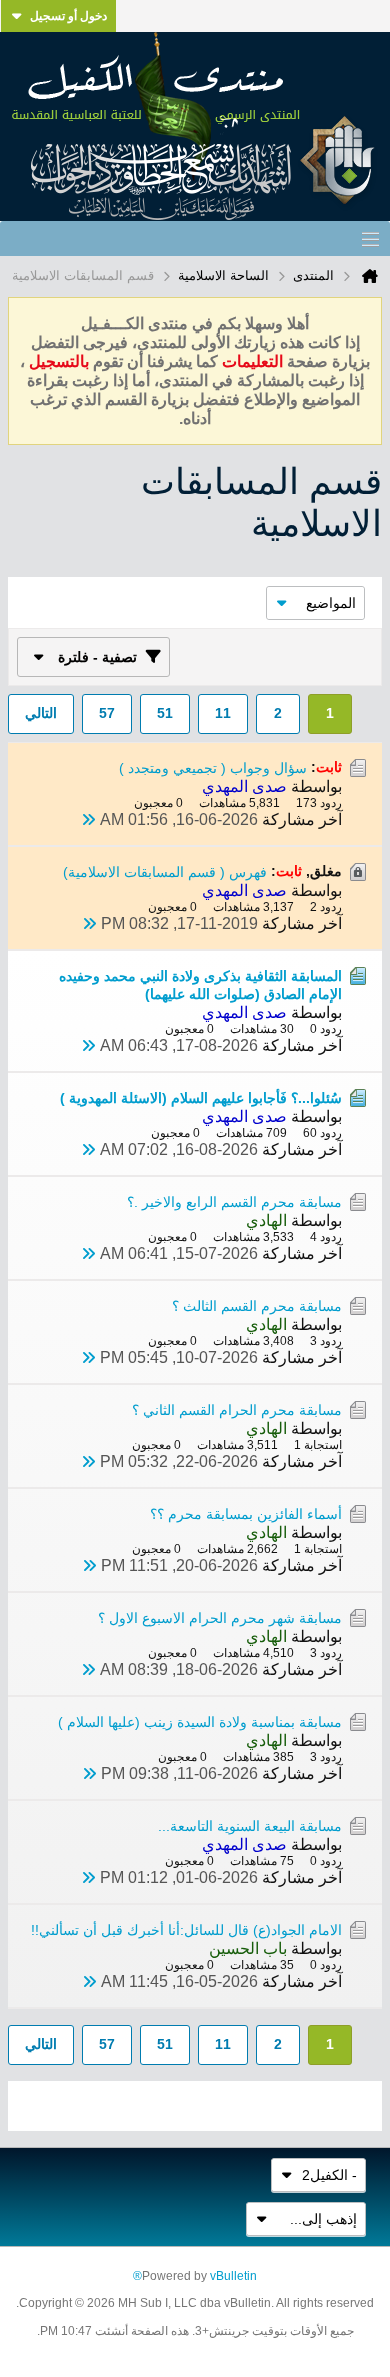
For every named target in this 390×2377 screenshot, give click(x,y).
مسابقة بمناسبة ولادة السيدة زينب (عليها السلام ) (200, 1722)
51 (165, 713)
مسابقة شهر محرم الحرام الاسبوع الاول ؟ (220, 1618)
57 (107, 713)
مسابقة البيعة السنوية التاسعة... (250, 1826)
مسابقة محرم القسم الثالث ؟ (257, 1306)
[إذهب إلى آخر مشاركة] (88, 820)
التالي (41, 713)
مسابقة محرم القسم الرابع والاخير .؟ (234, 1202)
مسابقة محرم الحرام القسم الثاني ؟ (237, 1410)
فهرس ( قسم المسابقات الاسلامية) (165, 872)
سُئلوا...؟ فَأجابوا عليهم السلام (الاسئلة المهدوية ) (201, 1098)
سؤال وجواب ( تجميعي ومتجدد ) (213, 768)
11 (223, 713)
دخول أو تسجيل (68, 16)
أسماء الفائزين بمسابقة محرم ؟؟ (246, 1514)
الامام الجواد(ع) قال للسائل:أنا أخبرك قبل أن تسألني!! (186, 1930)
